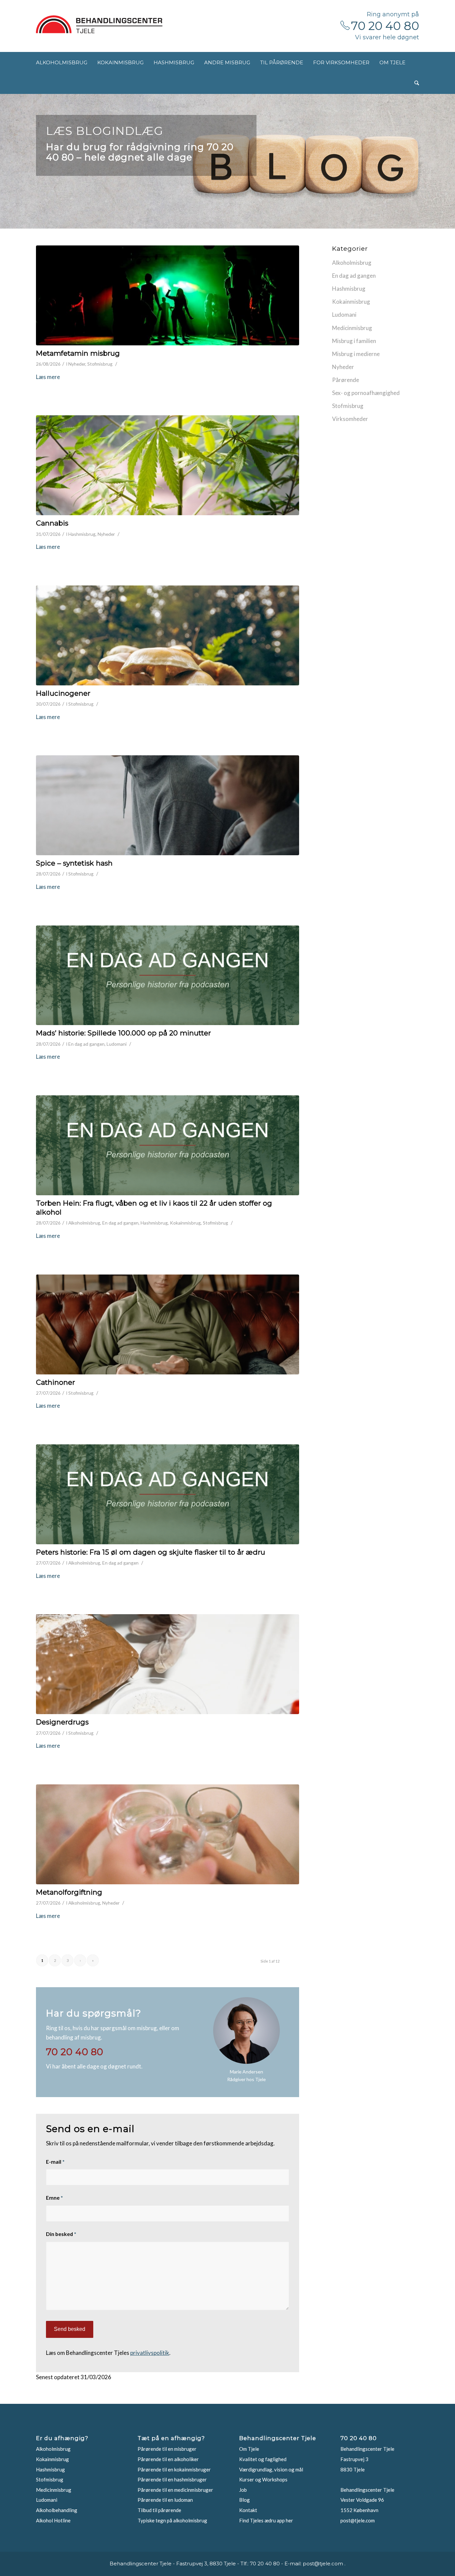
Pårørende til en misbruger (167, 2449)
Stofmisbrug (100, 364)
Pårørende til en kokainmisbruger (174, 2469)
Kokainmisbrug (185, 1223)
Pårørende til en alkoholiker (168, 2459)
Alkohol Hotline (53, 2520)
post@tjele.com (358, 2520)
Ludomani (117, 1044)
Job (243, 2490)
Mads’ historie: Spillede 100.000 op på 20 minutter (123, 1033)
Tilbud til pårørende (159, 2510)
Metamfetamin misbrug (78, 353)
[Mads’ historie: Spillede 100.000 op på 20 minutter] (168, 975)
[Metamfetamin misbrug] (168, 295)
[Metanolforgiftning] (168, 1834)
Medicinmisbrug (352, 328)
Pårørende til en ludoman (165, 2500)
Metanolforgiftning (69, 1892)
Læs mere (48, 377)
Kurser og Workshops (263, 2479)
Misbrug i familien (354, 341)
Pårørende (346, 380)
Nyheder (77, 364)
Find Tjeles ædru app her (266, 2520)
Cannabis (52, 523)
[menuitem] (62, 62)
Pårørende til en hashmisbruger (172, 2479)
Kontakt (248, 2510)
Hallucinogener (63, 693)
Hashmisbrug (82, 534)
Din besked (61, 2234)
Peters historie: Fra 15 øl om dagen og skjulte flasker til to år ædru (151, 1552)
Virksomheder (350, 419)
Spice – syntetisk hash (74, 863)
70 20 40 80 (385, 26)
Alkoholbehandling (57, 2510)
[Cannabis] (168, 465)
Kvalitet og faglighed (263, 2459)
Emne (54, 2198)
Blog (244, 2500)
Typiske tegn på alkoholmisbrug (172, 2520)
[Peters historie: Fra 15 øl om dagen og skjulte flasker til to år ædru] (168, 1494)
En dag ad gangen (86, 1044)
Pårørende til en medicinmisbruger (175, 2490)
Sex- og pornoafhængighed (366, 393)
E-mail (55, 2162)
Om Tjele (249, 2449)
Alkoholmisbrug (84, 1223)
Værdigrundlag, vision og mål (271, 2469)
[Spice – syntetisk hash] (168, 805)
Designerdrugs (62, 1722)
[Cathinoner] (168, 1324)
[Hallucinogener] (168, 635)
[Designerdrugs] (168, 1664)
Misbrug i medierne (356, 354)
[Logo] (99, 24)
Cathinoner (55, 1382)
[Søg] (417, 83)
